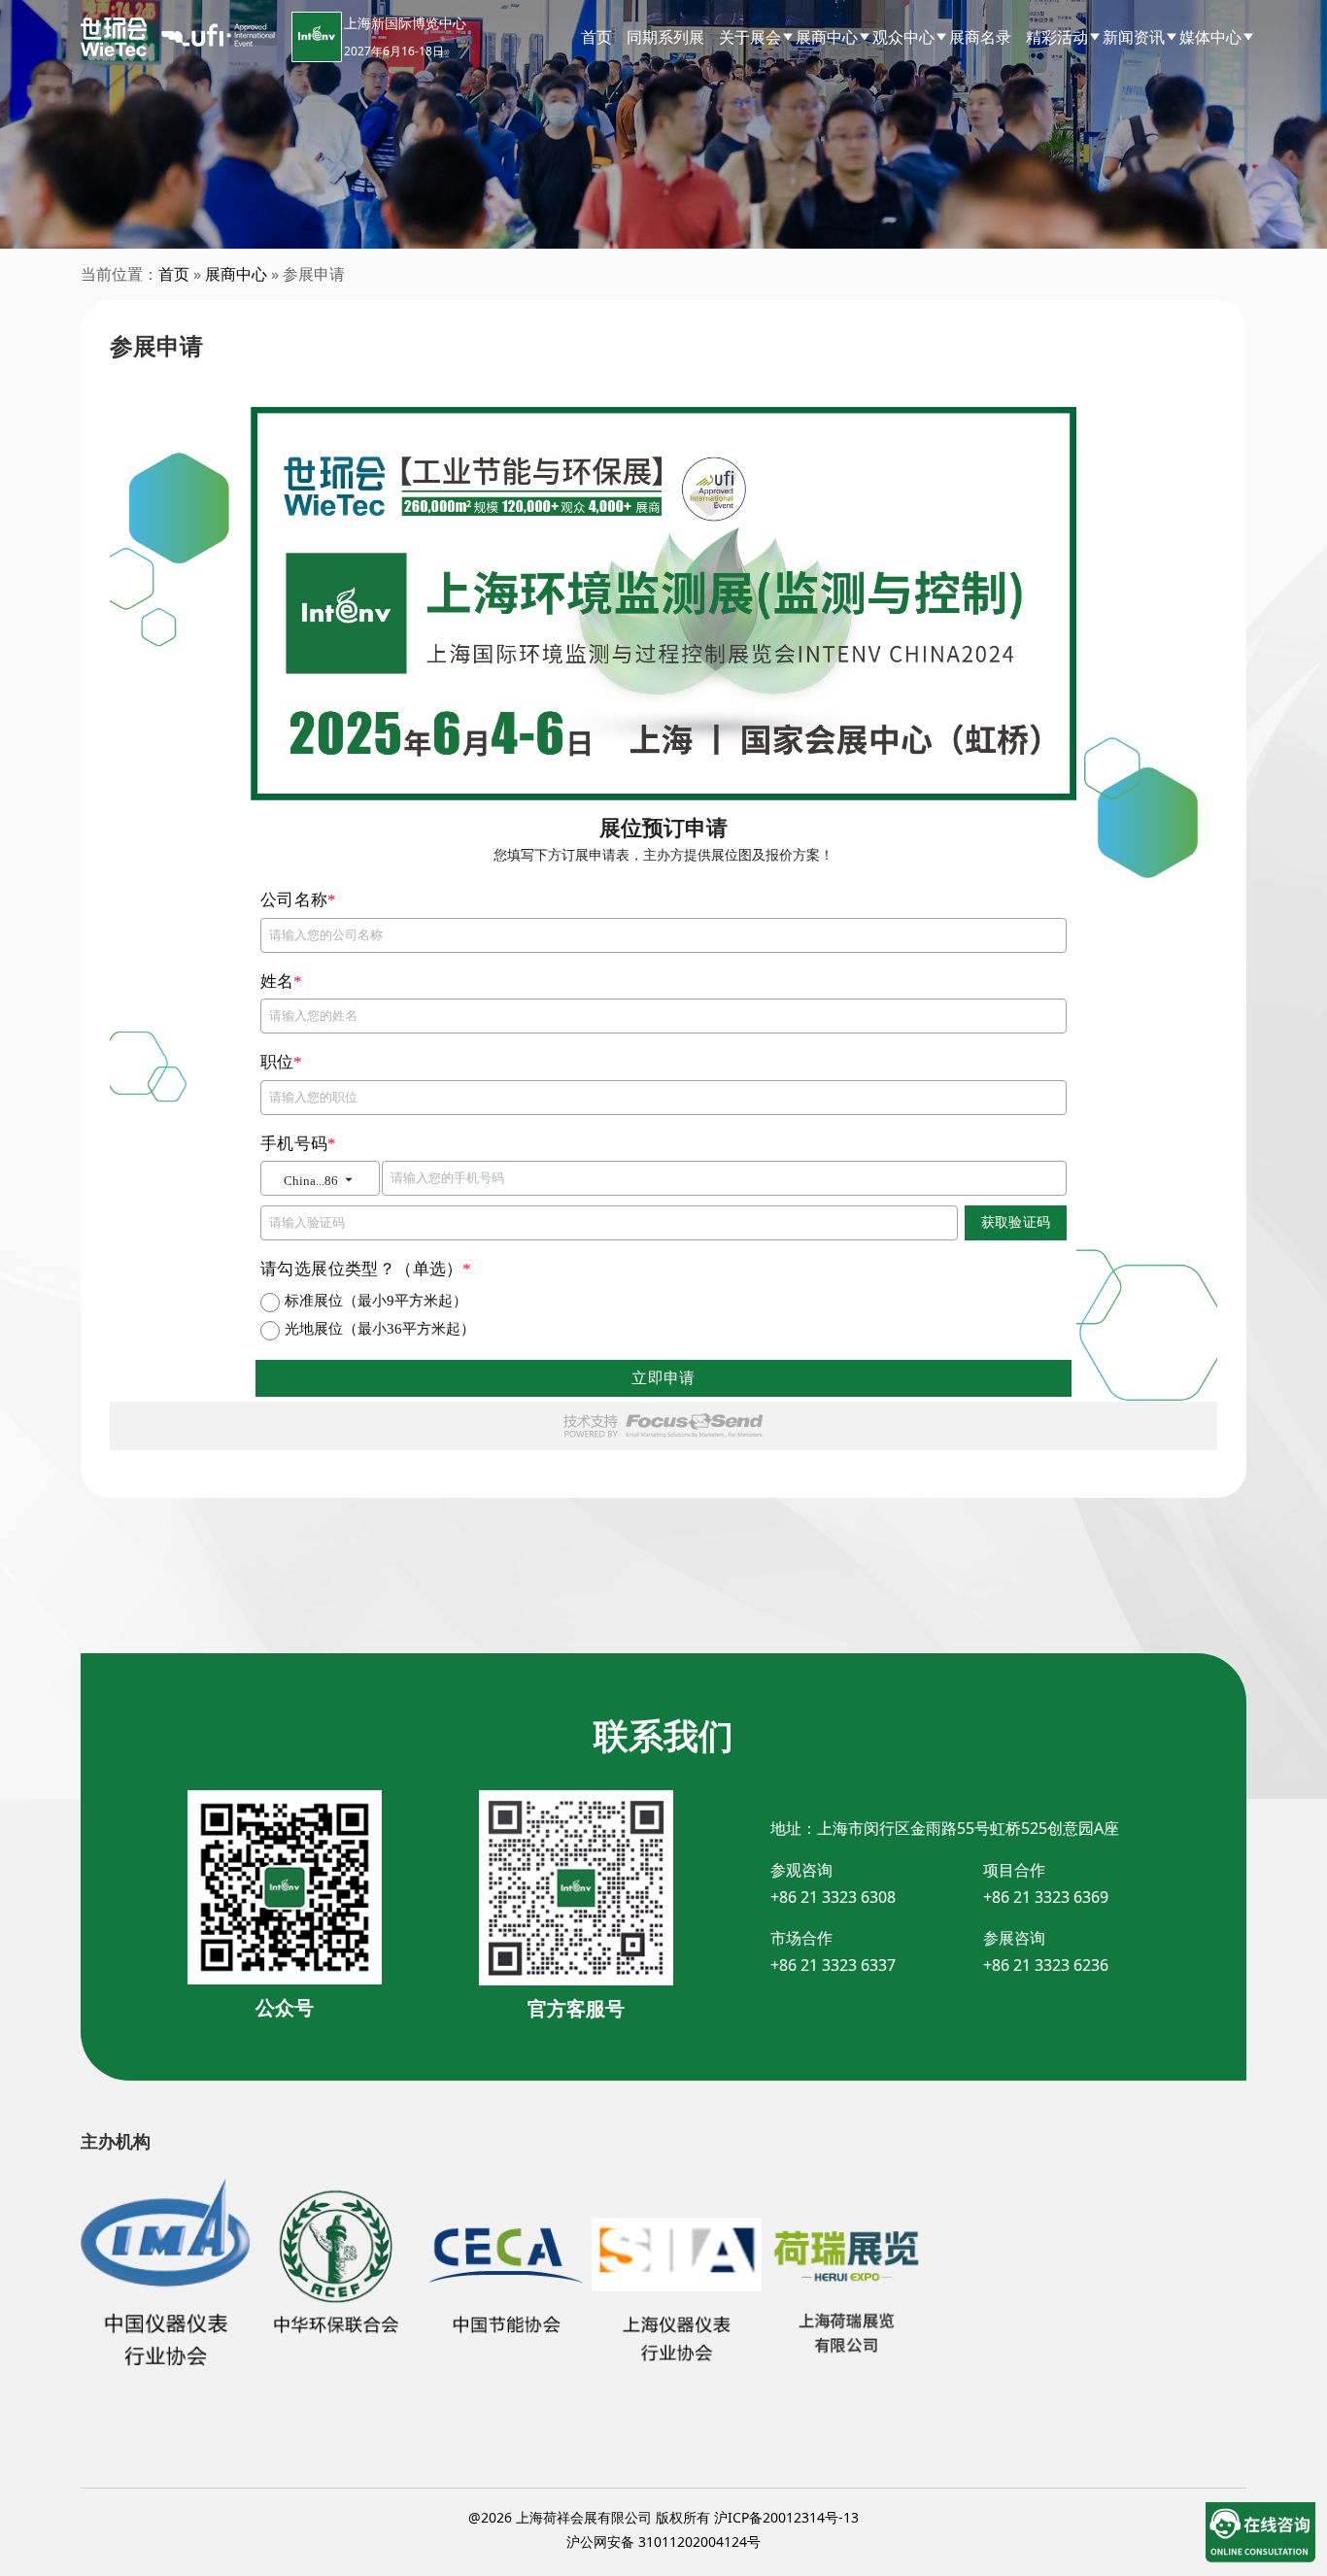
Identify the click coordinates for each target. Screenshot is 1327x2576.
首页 (596, 37)
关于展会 (750, 37)
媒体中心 (1210, 37)
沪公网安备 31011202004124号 (663, 2542)
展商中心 (236, 274)
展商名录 (980, 37)
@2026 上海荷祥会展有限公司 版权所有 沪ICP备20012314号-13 (663, 2517)
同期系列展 (665, 37)
